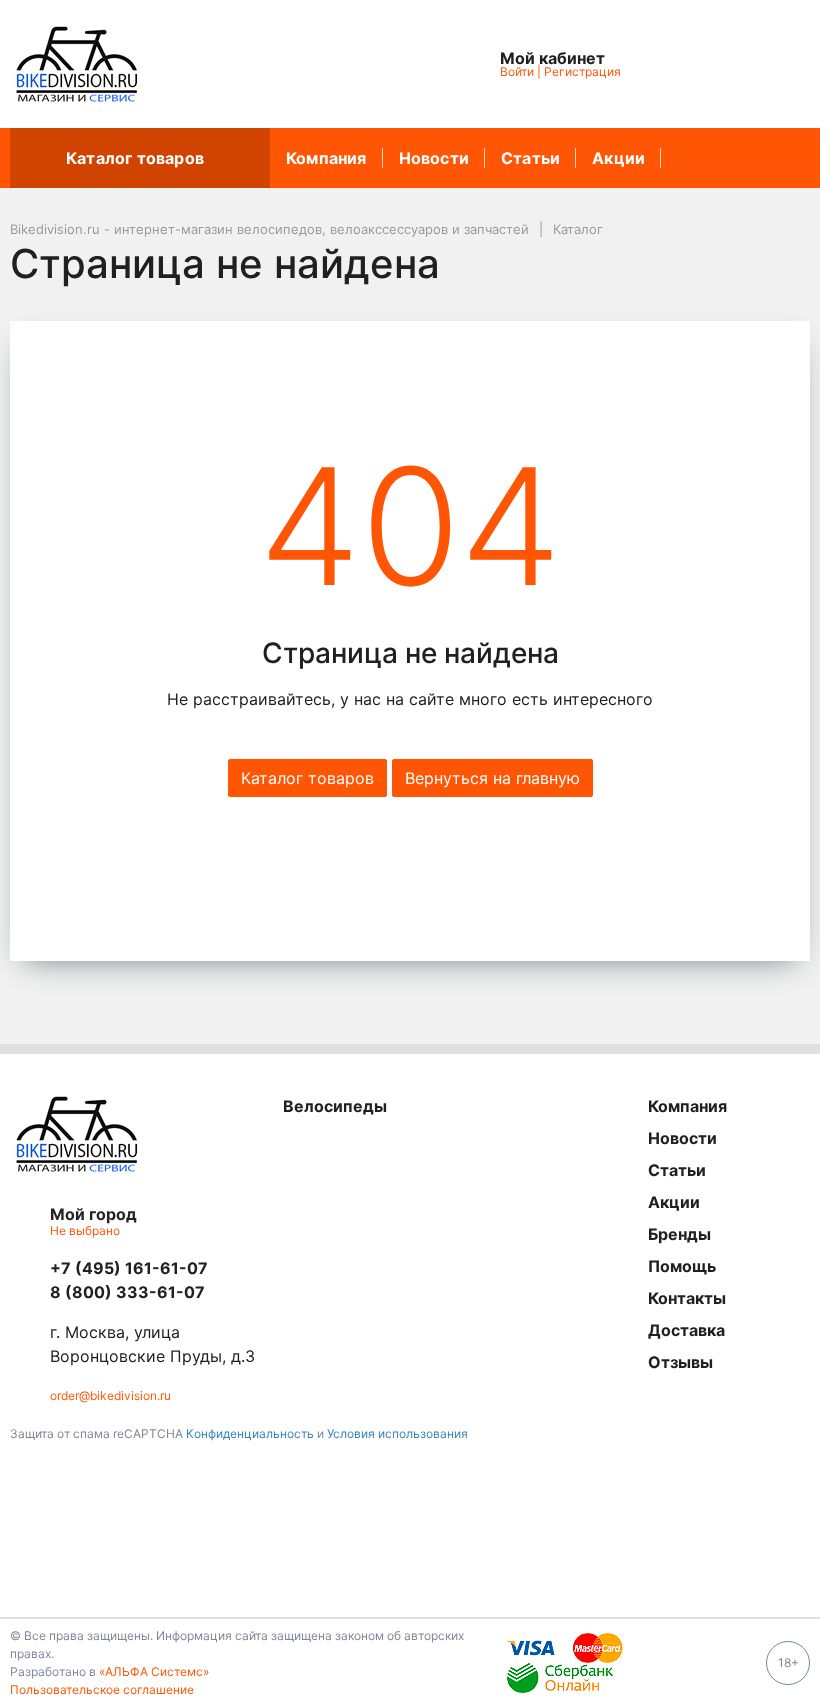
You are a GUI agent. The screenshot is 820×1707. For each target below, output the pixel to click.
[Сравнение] (731, 64)
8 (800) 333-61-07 (127, 1292)
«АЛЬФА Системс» (154, 1671)
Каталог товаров (135, 158)
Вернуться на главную (492, 778)
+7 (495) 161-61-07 (129, 1268)
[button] (362, 64)
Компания (326, 158)
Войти (517, 71)
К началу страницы (402, 1588)
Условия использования (397, 1433)
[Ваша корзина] (777, 64)
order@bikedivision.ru (110, 1395)
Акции (618, 158)
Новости (434, 158)
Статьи (530, 158)
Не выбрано (86, 1230)
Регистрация (582, 71)
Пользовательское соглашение (102, 1689)
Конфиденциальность (250, 1433)
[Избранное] (685, 64)
